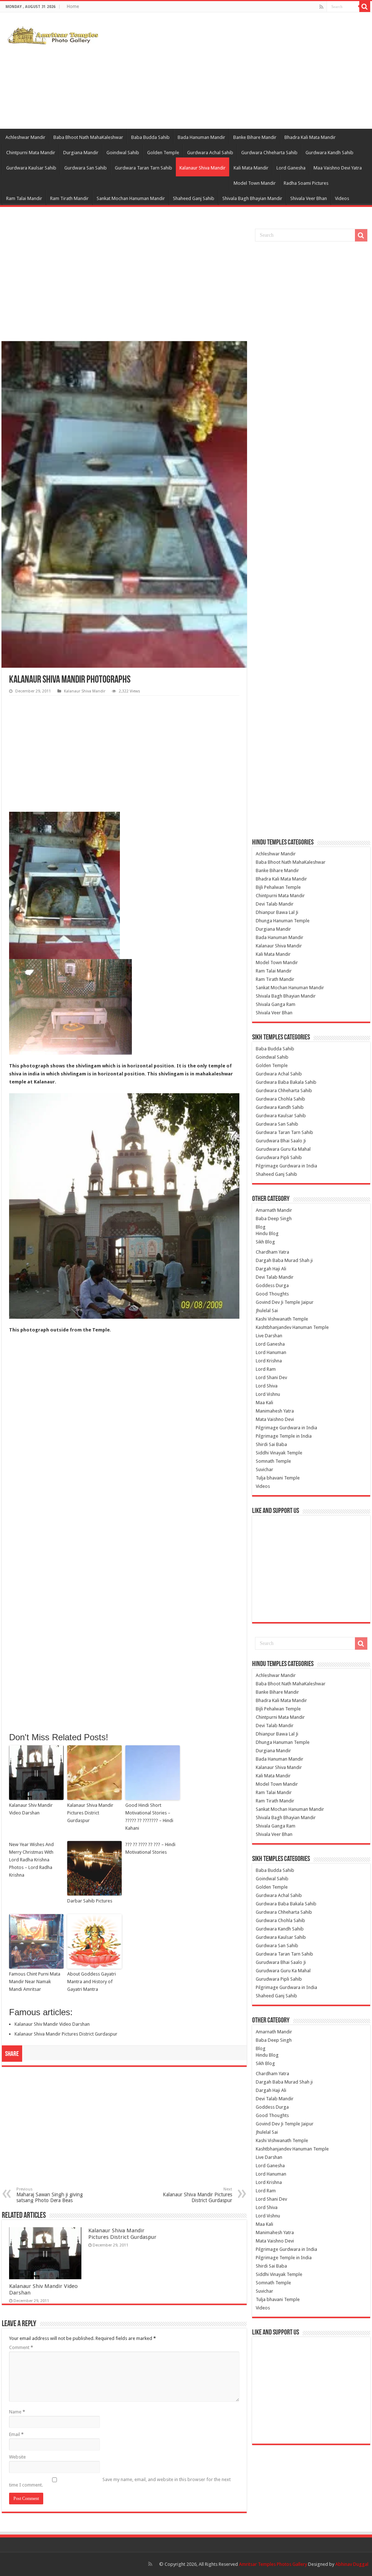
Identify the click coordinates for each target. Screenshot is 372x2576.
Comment (21, 2347)
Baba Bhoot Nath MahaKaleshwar (88, 137)
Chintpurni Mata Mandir (31, 153)
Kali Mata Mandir (251, 168)
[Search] (365, 7)
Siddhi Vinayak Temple (279, 1453)
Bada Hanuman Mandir (201, 137)
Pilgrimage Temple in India (284, 1436)
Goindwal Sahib (123, 153)
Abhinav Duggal (352, 2564)
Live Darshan (269, 1336)
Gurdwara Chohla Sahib (280, 1099)
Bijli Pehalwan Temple (278, 887)
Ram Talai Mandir (24, 198)
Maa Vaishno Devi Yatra (338, 168)
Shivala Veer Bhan (309, 198)
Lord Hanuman (271, 1352)
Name (17, 2412)
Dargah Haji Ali (271, 1269)
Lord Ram (266, 1369)
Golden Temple (163, 153)
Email (16, 2434)
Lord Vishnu (268, 1394)
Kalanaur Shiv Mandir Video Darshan (31, 1809)
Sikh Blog (265, 1242)
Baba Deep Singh (274, 1219)
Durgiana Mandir (81, 153)
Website (17, 2457)
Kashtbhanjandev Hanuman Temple (292, 1327)
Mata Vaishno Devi (275, 1419)
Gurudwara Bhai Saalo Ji (281, 1141)
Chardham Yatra (272, 1252)
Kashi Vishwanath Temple (282, 1319)
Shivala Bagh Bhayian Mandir (252, 198)
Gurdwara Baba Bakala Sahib (286, 1082)
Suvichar (264, 1469)
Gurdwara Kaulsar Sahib (31, 168)
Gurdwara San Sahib (86, 168)
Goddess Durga (272, 1285)
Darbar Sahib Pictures (90, 1901)
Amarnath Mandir (274, 1210)
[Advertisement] (232, 71)
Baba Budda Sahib (150, 137)
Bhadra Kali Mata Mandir (310, 137)
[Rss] (321, 7)
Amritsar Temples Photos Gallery (274, 2564)
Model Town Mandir (255, 183)
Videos (342, 198)
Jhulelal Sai (267, 1311)
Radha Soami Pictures (306, 183)
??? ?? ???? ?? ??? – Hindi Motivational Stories (150, 1848)
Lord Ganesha (291, 168)
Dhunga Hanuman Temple (283, 921)
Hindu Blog (267, 1233)
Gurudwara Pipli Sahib (279, 1157)
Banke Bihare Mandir (255, 137)
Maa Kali (264, 1403)
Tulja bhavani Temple (278, 1478)
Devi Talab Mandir (275, 904)
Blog (261, 1227)
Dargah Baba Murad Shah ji (284, 1260)
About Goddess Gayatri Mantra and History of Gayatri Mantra (92, 1982)
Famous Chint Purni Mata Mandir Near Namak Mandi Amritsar (35, 1982)
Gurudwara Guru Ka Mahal (283, 1149)
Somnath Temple (273, 1461)
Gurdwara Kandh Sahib (329, 153)
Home (73, 7)
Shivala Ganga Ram (276, 1004)
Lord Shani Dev (271, 1377)
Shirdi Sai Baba (271, 1444)
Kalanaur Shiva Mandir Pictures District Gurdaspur (90, 1813)
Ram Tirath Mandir (69, 198)
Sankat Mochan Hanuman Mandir (131, 198)
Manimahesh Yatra (275, 1411)
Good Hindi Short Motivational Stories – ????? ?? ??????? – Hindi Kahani (149, 1816)
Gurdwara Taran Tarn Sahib (143, 168)
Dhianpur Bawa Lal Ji (277, 912)
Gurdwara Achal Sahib (210, 153)
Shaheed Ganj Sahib (194, 198)
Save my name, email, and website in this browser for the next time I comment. (120, 2482)
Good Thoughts (272, 1294)
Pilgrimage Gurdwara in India (286, 1166)
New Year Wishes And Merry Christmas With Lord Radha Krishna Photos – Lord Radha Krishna (31, 1860)
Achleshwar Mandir (25, 137)
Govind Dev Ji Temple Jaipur (285, 1302)
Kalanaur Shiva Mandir (203, 168)
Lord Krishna (269, 1361)
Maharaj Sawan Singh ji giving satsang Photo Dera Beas (50, 2195)
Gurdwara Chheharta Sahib (269, 153)
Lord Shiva (267, 1386)
